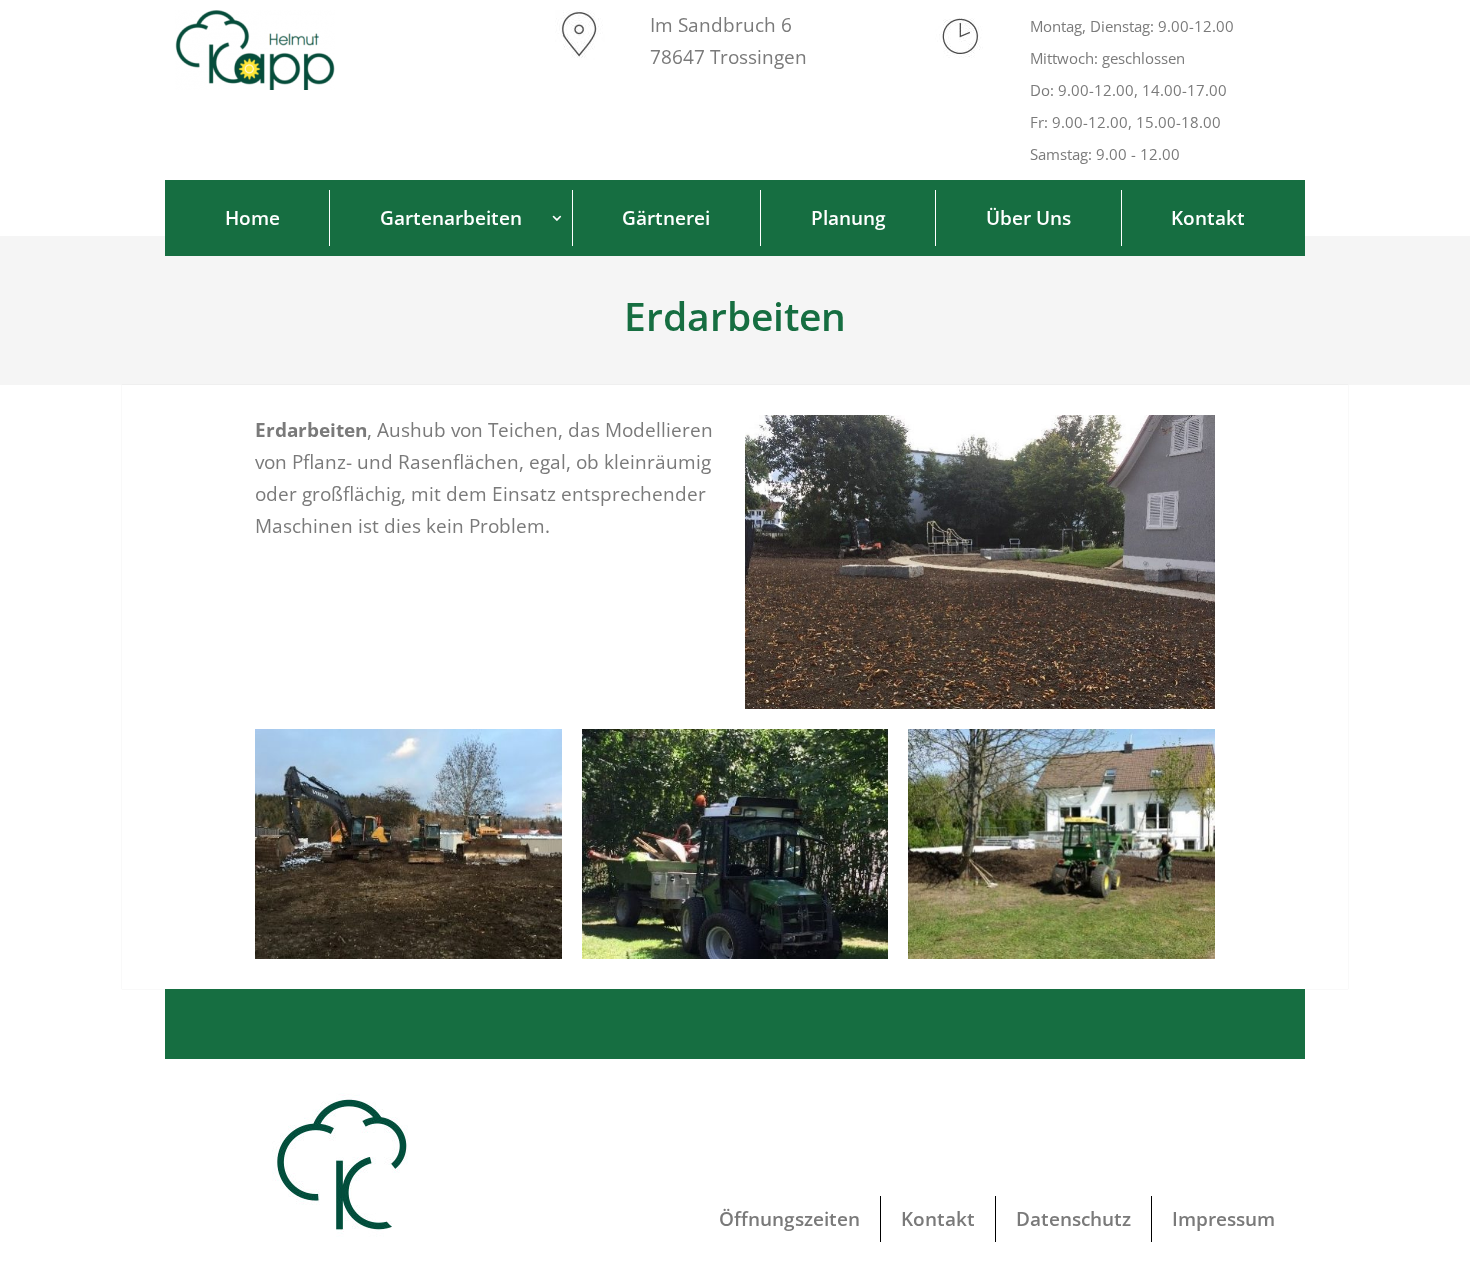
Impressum (1223, 1219)
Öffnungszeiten (789, 1219)
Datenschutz (1073, 1219)
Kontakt (938, 1219)
